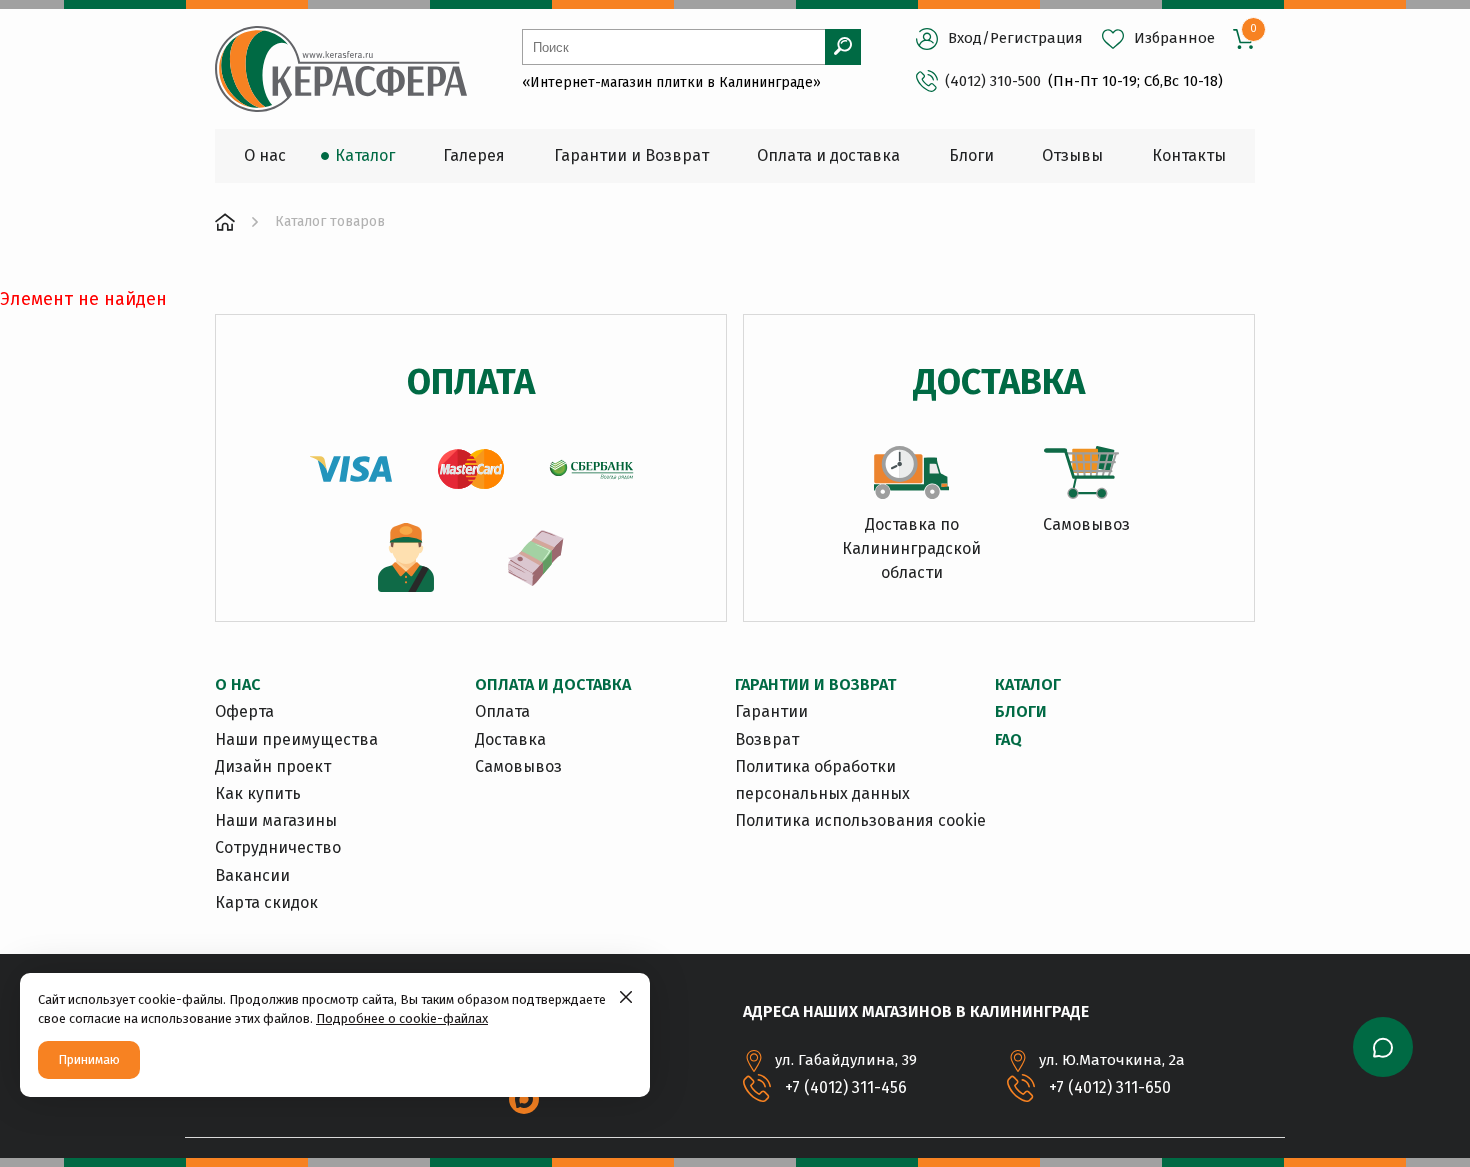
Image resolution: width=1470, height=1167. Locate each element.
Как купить (258, 793)
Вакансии (252, 875)
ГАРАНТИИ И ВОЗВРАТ (815, 684)
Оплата (502, 711)
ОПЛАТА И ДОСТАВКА (553, 684)
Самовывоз (518, 766)
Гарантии (771, 711)
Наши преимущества (296, 739)
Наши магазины (276, 820)
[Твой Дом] (225, 222)
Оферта (244, 711)
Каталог (1028, 684)
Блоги (1021, 711)
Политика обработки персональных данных (822, 780)
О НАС (237, 684)
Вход (965, 38)
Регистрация (1036, 38)
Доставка (510, 739)
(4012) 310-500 (993, 81)
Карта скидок (266, 902)
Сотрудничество (278, 847)
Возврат (767, 739)
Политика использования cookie (860, 820)
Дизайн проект (273, 766)
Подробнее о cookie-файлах (402, 1018)
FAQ (1008, 739)
